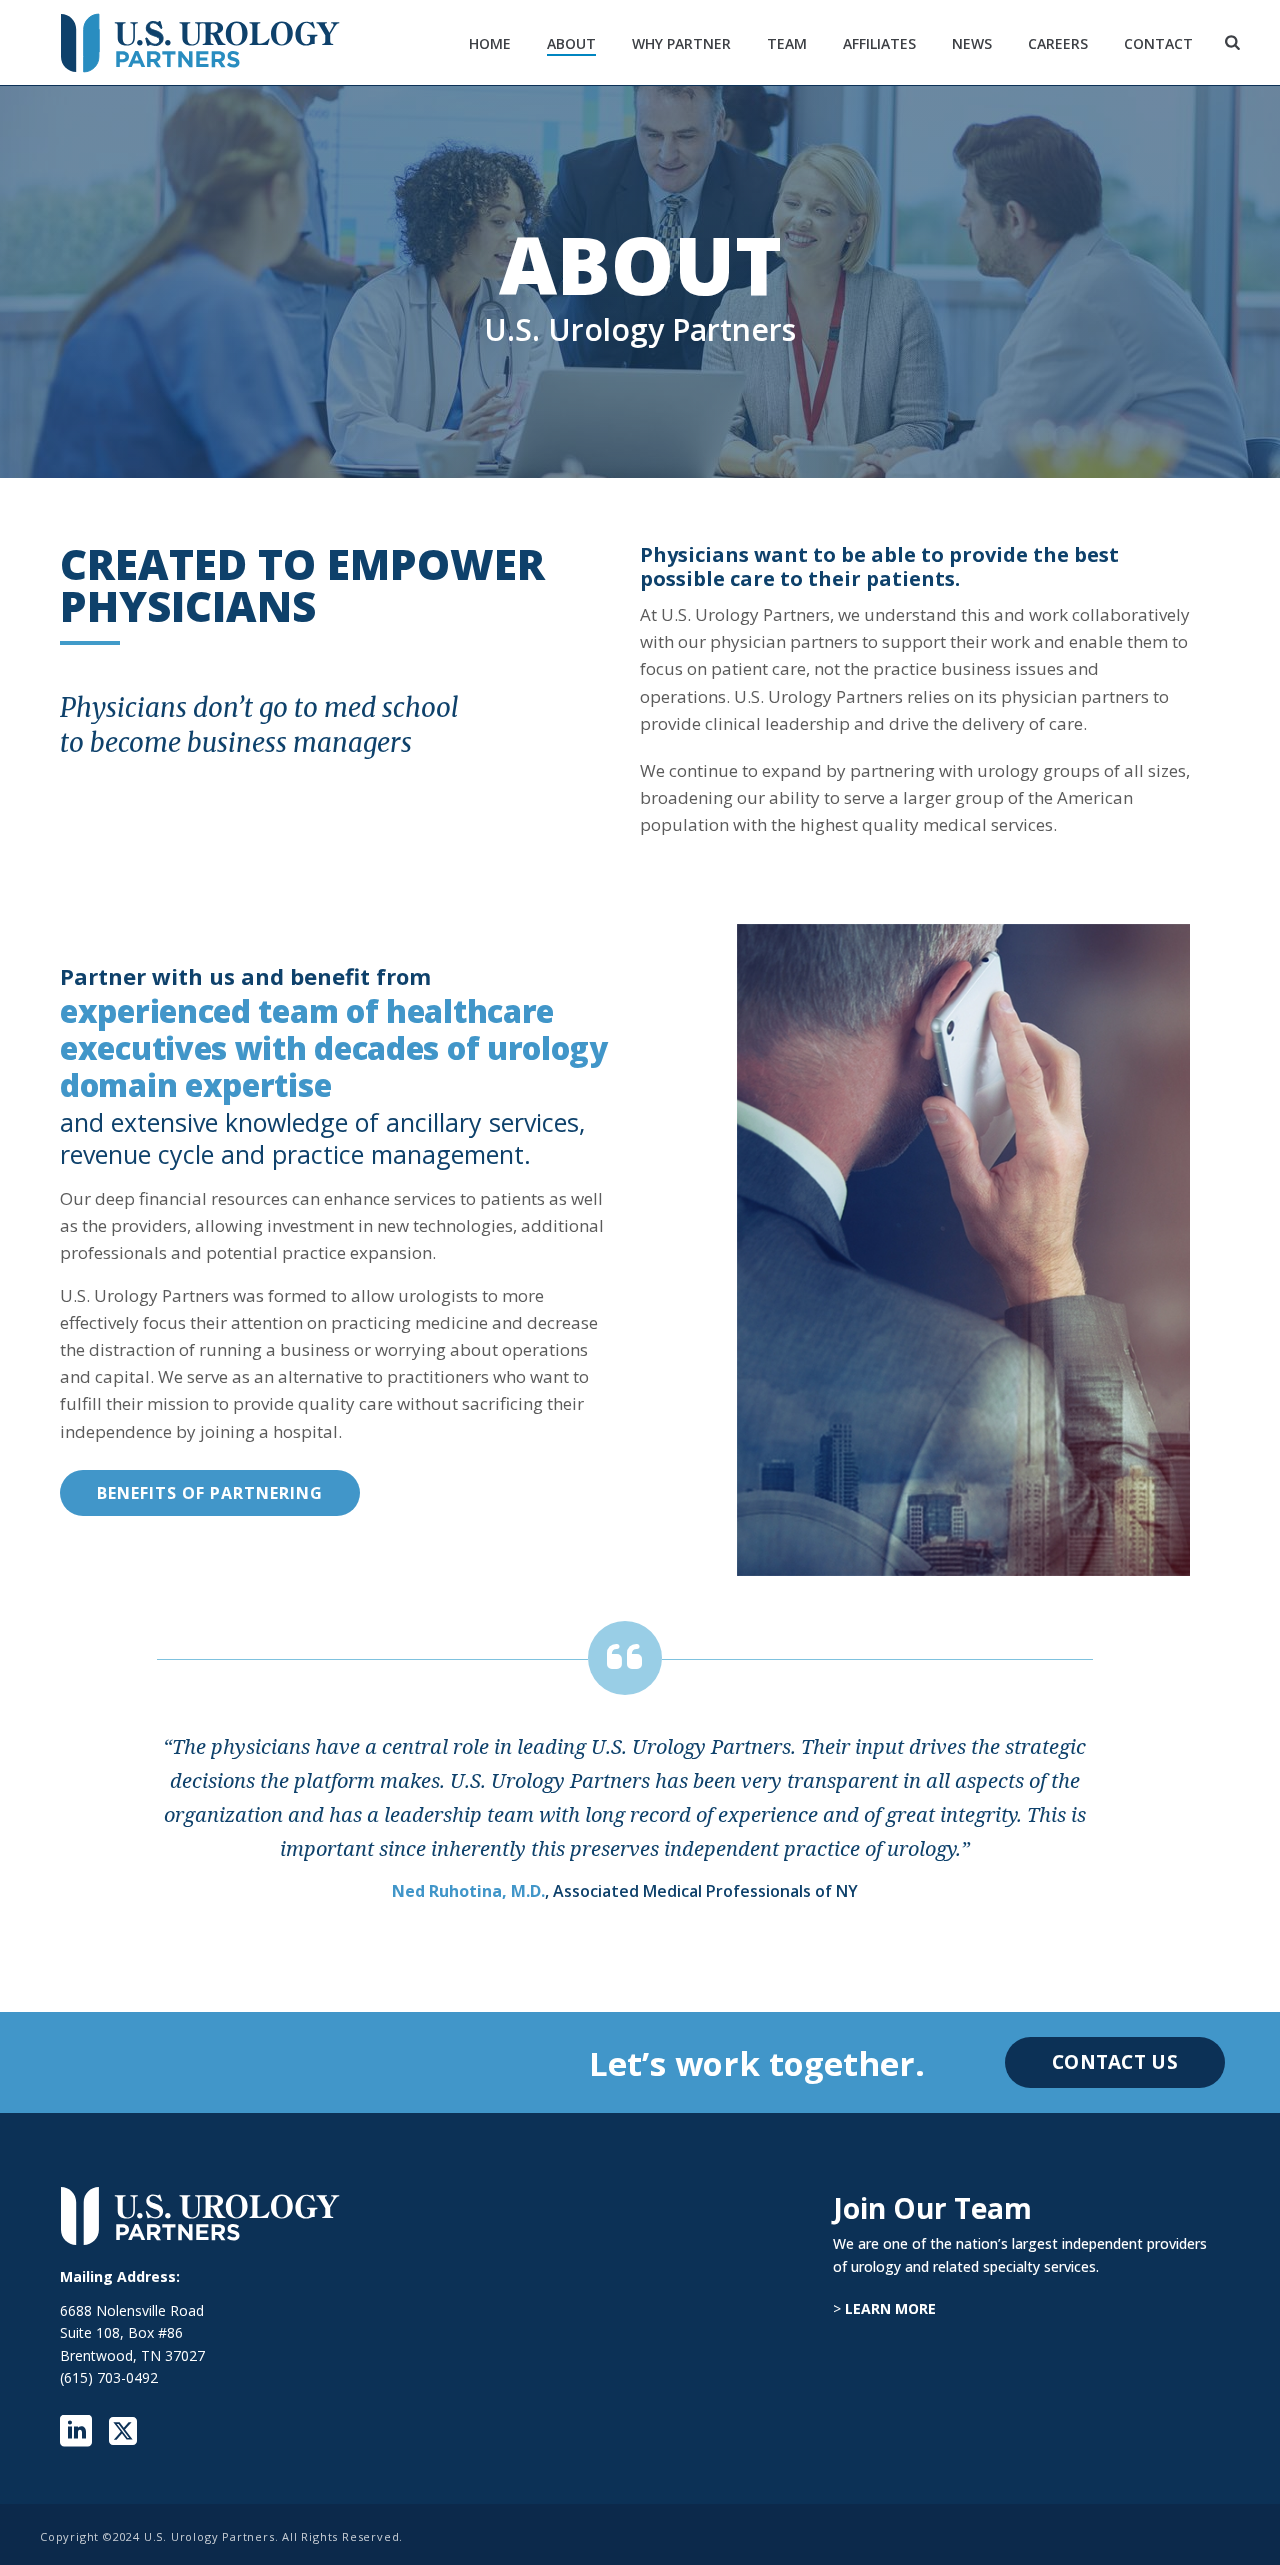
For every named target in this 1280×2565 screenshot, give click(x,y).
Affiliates (879, 43)
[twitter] (123, 2432)
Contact (1158, 43)
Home (490, 43)
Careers (1058, 43)
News (972, 43)
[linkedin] (76, 2432)
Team (787, 43)
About (571, 43)
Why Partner (681, 43)
